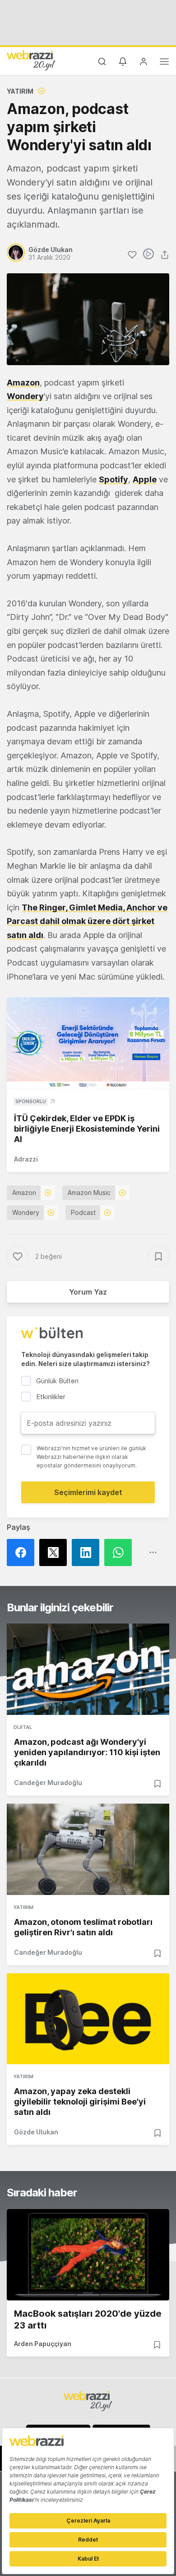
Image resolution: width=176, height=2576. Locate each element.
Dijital (23, 1727)
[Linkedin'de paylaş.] (88, 1552)
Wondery (26, 1212)
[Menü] (164, 63)
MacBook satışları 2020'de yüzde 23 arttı (88, 2319)
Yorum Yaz (88, 1292)
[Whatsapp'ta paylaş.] (120, 1552)
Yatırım (20, 91)
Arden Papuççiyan (43, 2344)
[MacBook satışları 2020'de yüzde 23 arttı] (88, 2255)
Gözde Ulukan (36, 2132)
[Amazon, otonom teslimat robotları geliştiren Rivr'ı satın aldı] (88, 1849)
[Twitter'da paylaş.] (56, 1552)
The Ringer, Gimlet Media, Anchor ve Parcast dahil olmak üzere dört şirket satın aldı (87, 921)
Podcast (83, 1212)
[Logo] (31, 60)
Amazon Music (89, 1193)
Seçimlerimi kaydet (88, 1492)
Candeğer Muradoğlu (48, 1783)
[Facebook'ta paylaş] (23, 1552)
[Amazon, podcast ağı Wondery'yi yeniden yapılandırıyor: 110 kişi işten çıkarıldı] (88, 1669)
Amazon (23, 383)
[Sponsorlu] (88, 1043)
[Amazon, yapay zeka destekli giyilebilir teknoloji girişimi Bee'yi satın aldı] (88, 2019)
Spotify (113, 479)
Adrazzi (26, 1159)
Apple (145, 479)
